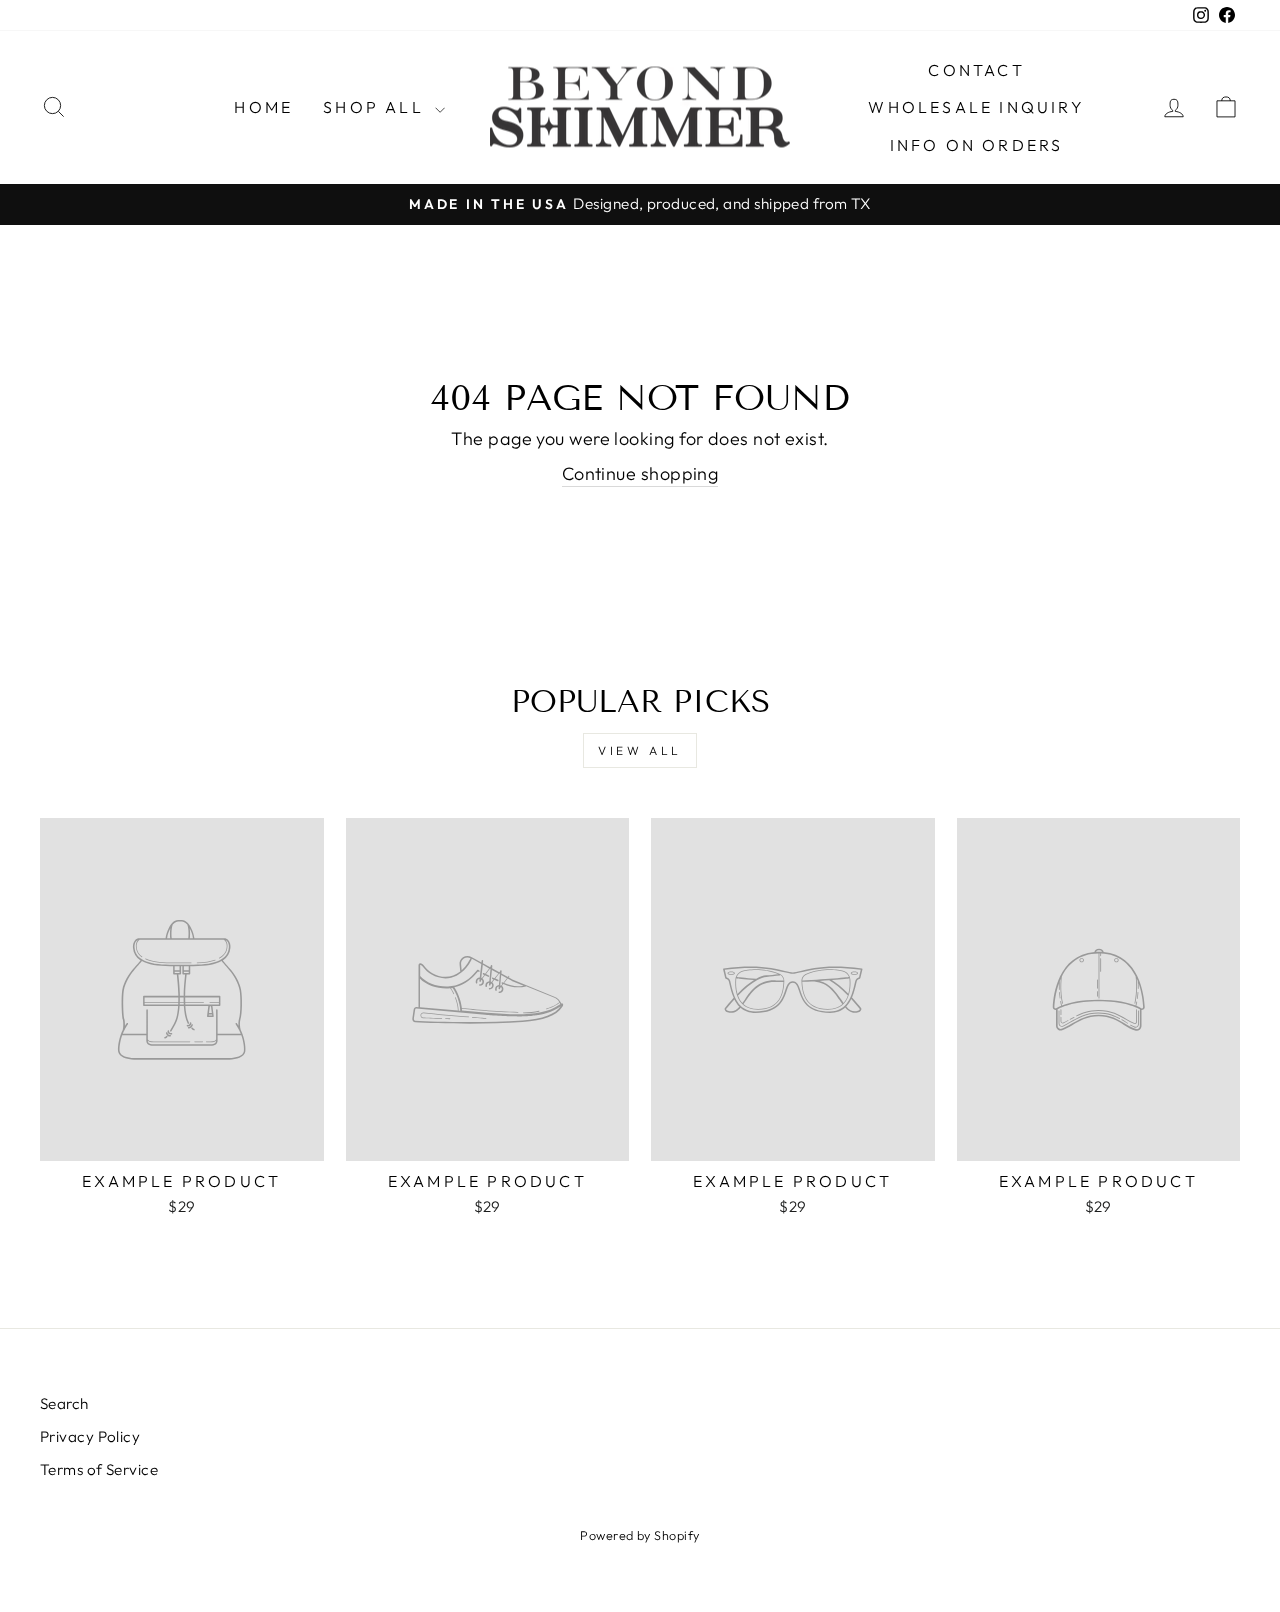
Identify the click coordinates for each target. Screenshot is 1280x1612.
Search (64, 1403)
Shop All (376, 107)
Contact (976, 70)
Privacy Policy (90, 1436)
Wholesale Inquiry (976, 107)
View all (640, 750)
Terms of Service (99, 1469)
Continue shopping (640, 473)
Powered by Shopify (639, 1535)
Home (263, 107)
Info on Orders (977, 145)
